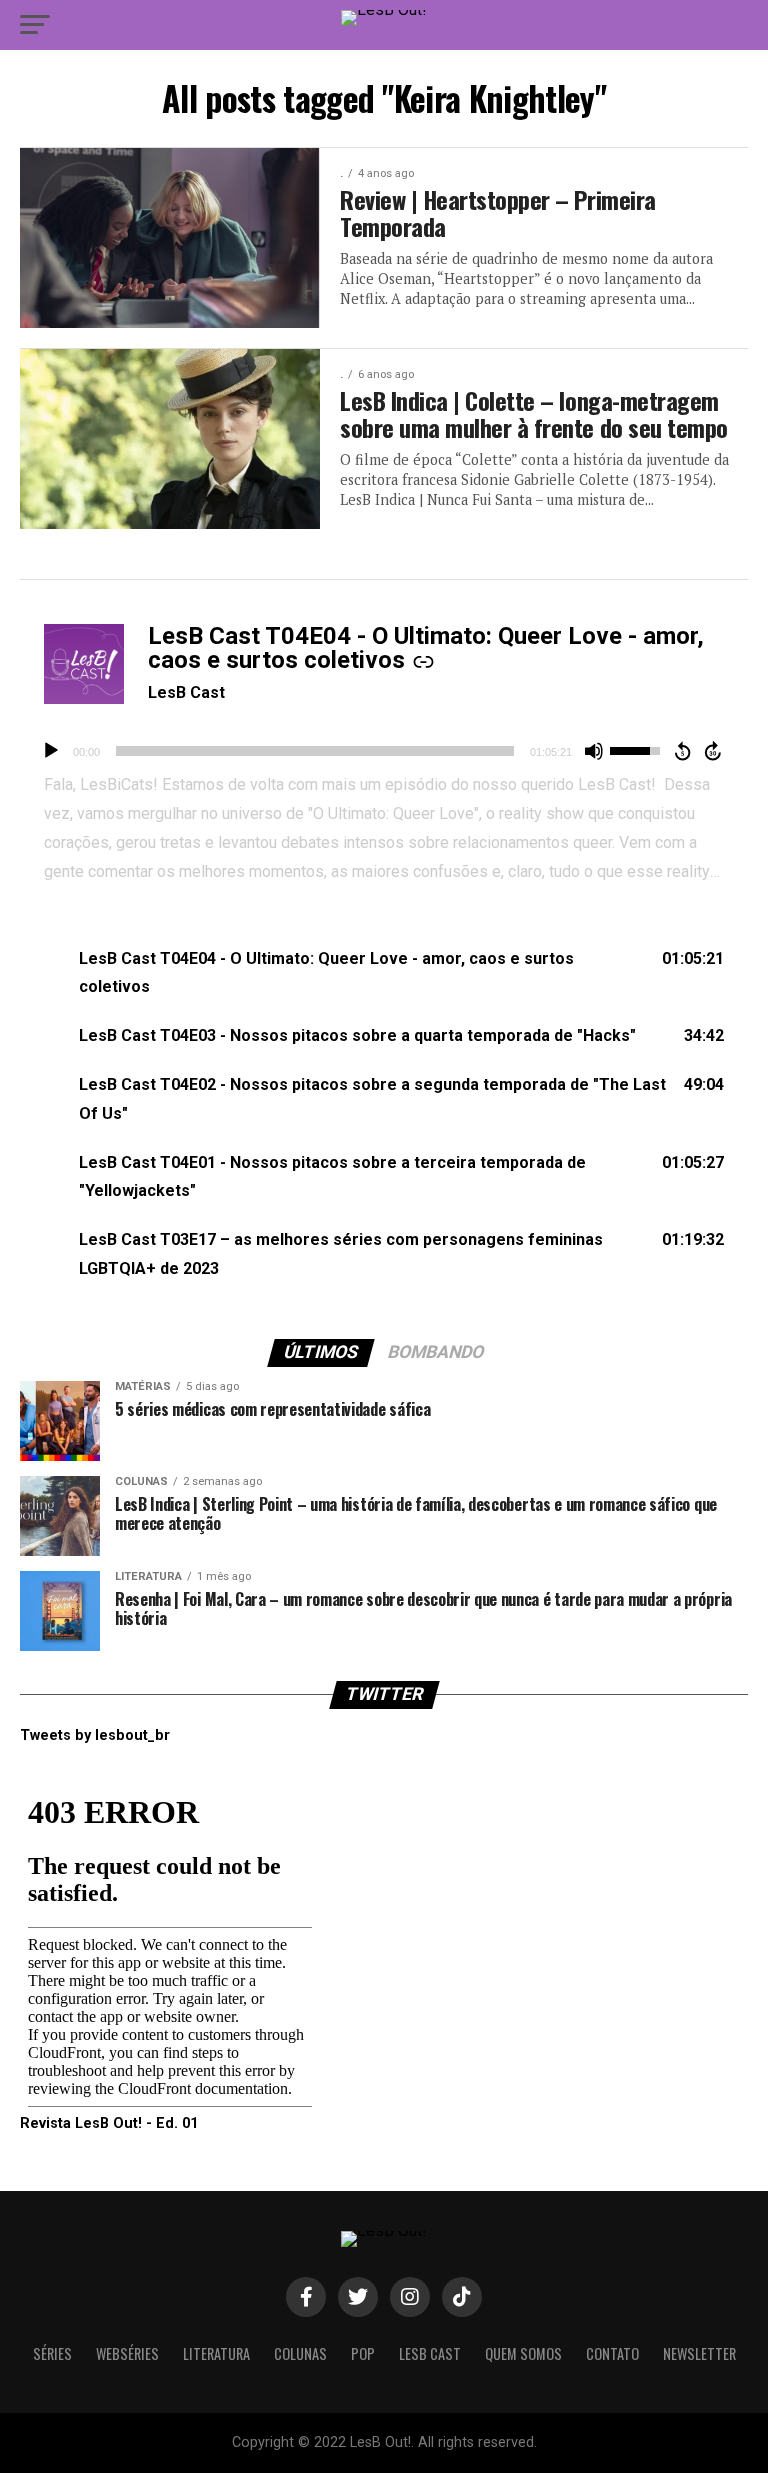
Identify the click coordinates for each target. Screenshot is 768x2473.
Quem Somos (523, 2353)
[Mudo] (594, 751)
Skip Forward (714, 751)
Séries (52, 2353)
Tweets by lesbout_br (95, 1735)
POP (363, 2353)
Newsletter (699, 2353)
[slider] (315, 751)
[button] (384, 974)
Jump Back (682, 751)
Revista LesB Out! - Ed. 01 (109, 2123)
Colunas (300, 2353)
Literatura (216, 2353)
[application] (384, 751)
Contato (612, 2353)
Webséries (127, 2353)
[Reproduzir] (51, 751)
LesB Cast (186, 692)
